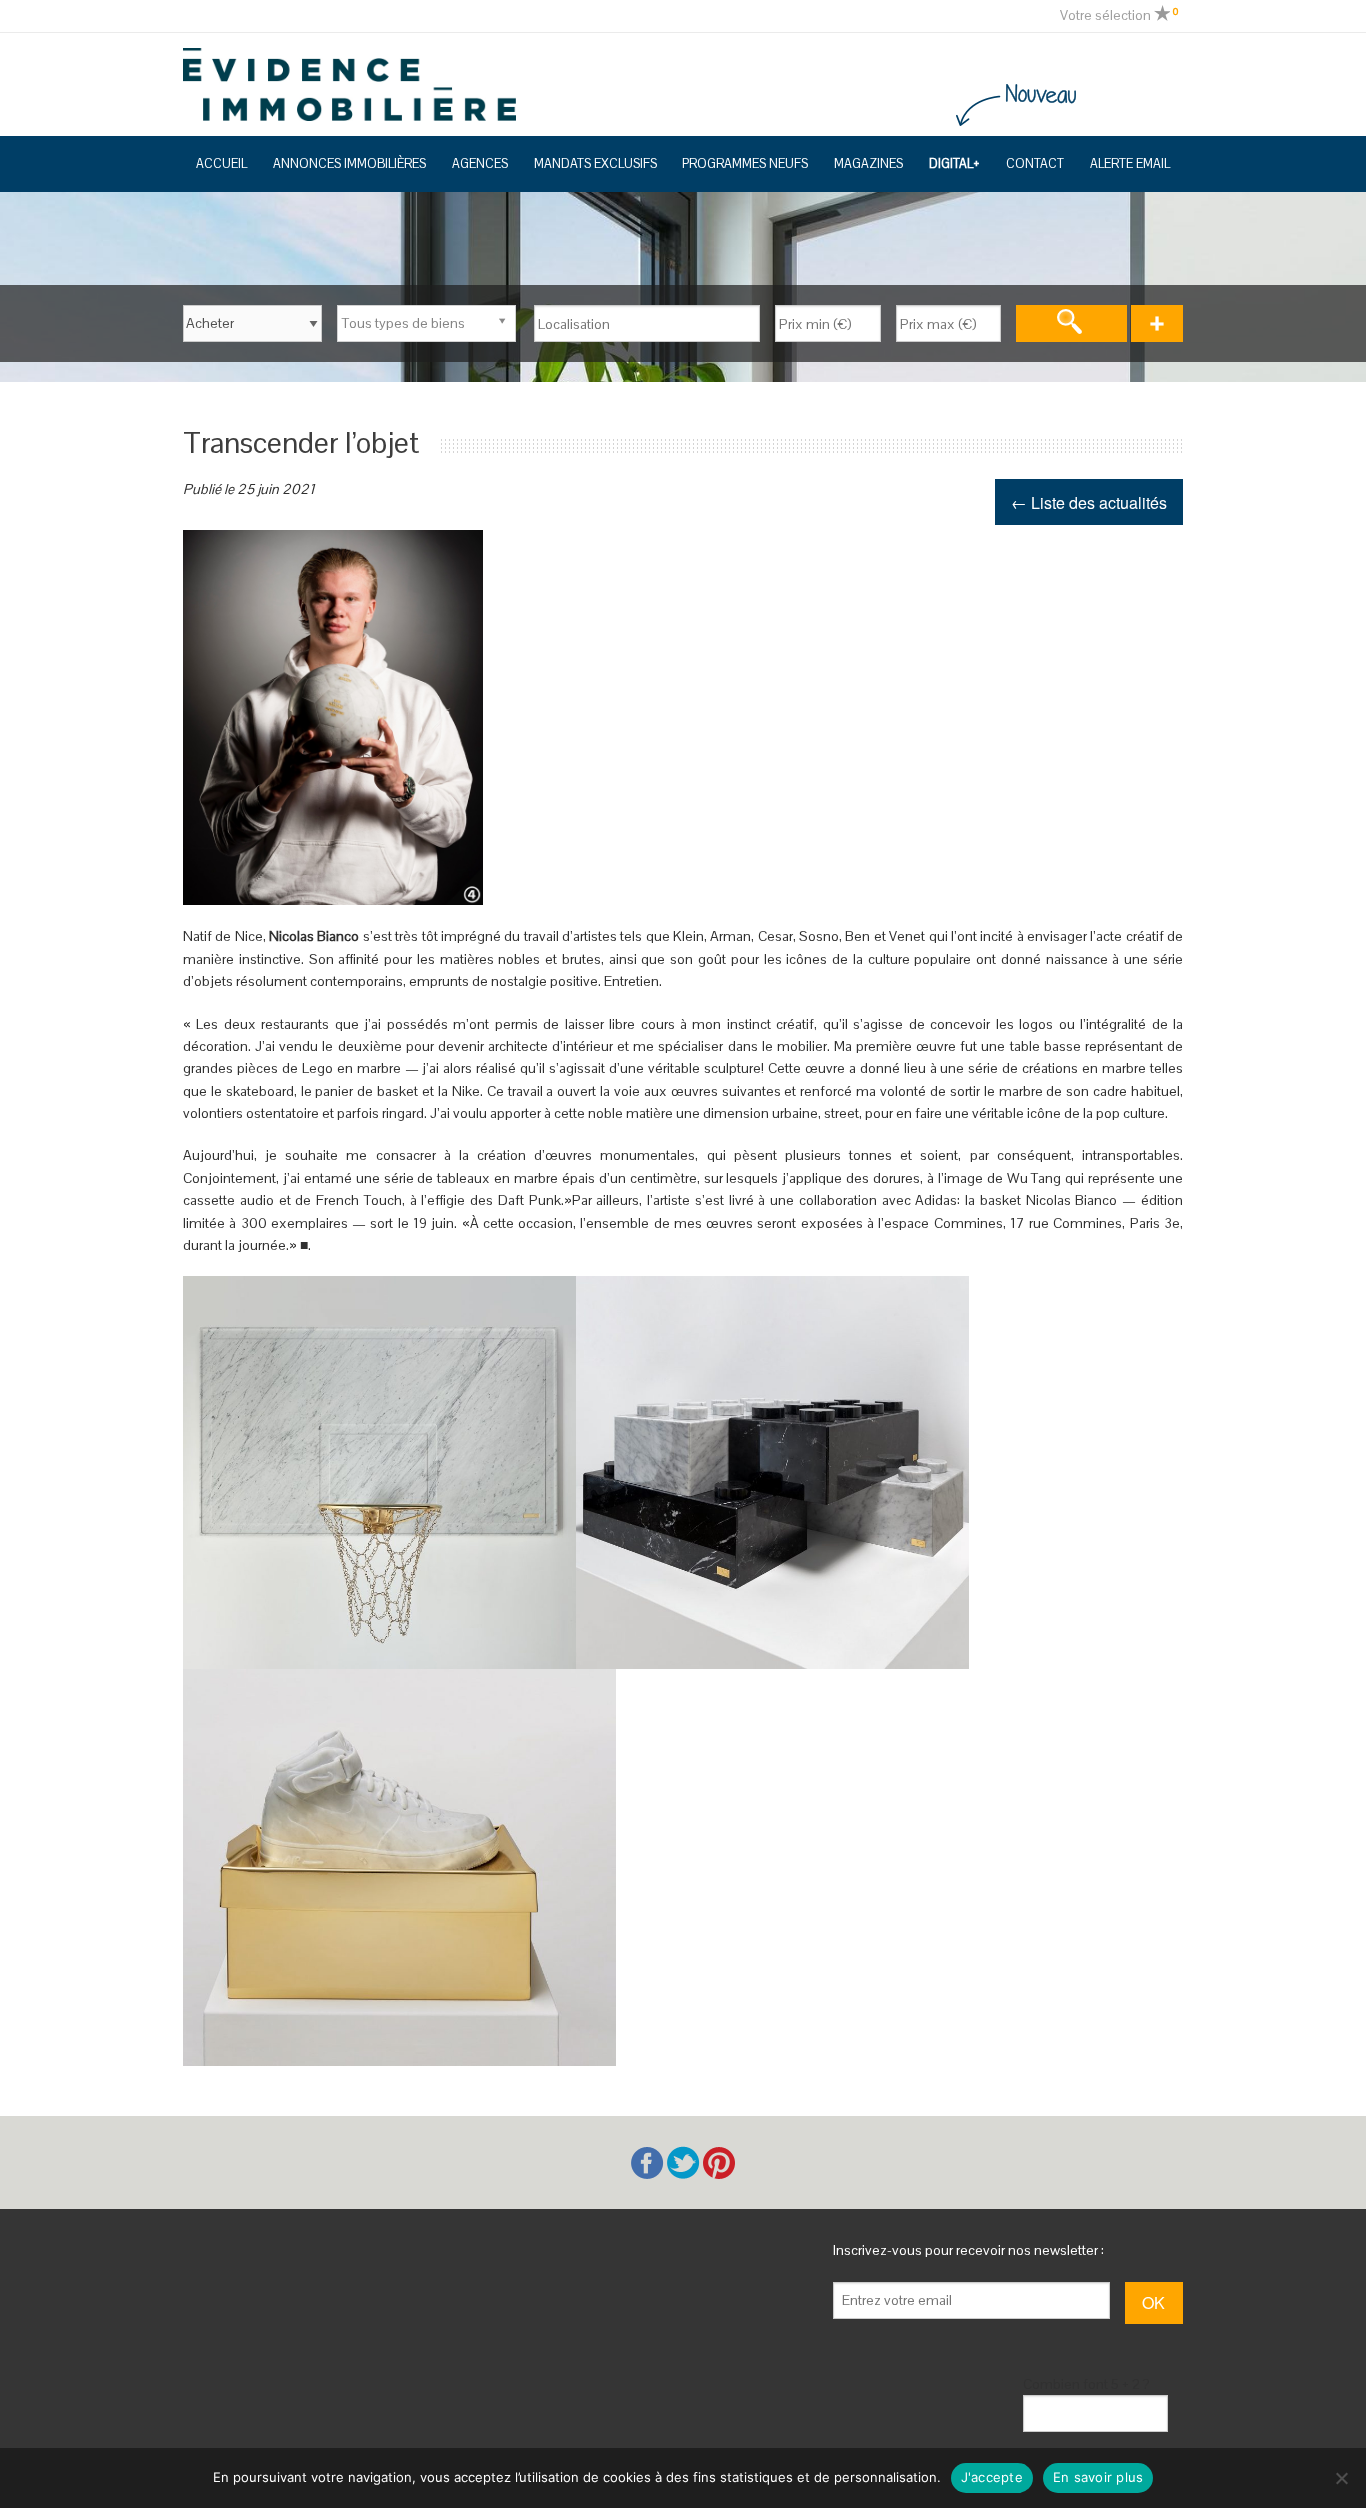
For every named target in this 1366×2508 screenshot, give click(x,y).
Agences (480, 164)
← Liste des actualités (1089, 502)
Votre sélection (1119, 15)
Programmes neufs (745, 164)
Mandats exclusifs (595, 164)
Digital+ (954, 164)
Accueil (221, 164)
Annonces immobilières (349, 164)
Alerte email (1130, 164)
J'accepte (992, 2477)
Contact (1035, 164)
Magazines (868, 164)
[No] (1341, 2478)
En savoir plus (1098, 2477)
